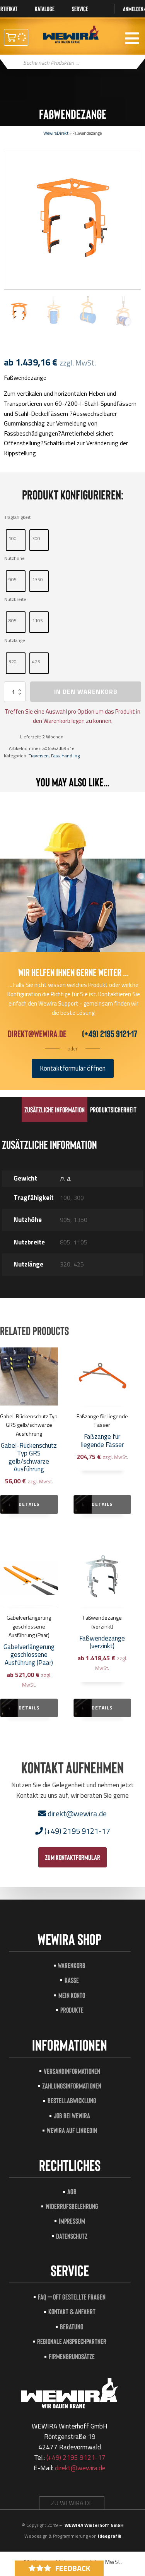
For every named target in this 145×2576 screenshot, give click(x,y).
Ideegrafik (109, 2536)
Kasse (72, 1980)
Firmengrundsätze (72, 2356)
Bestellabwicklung (72, 2100)
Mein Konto (72, 1995)
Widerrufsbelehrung (72, 2206)
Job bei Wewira (72, 2115)
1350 (38, 579)
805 (13, 620)
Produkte (72, 2010)
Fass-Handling (65, 756)
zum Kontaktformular (72, 1857)
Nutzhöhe (14, 558)
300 (36, 538)
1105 (38, 620)
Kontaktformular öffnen (73, 1068)
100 (13, 538)
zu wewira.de (72, 2503)
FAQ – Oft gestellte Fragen (72, 2297)
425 (36, 662)
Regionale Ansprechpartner (72, 2341)
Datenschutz (72, 2236)
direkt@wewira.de (37, 1034)
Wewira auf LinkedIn (72, 2130)
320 (13, 662)
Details (29, 1504)
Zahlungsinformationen (72, 2086)
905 (13, 579)
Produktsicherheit (113, 1110)
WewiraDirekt (56, 133)
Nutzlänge (15, 640)
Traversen (39, 756)
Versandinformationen (72, 2071)
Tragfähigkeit (17, 517)
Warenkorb (72, 1965)
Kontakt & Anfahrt (72, 2311)
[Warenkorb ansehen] (16, 37)
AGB (72, 2191)
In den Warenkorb (86, 692)
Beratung (72, 2326)
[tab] (55, 1109)
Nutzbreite (15, 599)
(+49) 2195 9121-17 (110, 1034)
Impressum (72, 2221)
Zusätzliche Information (55, 1110)
